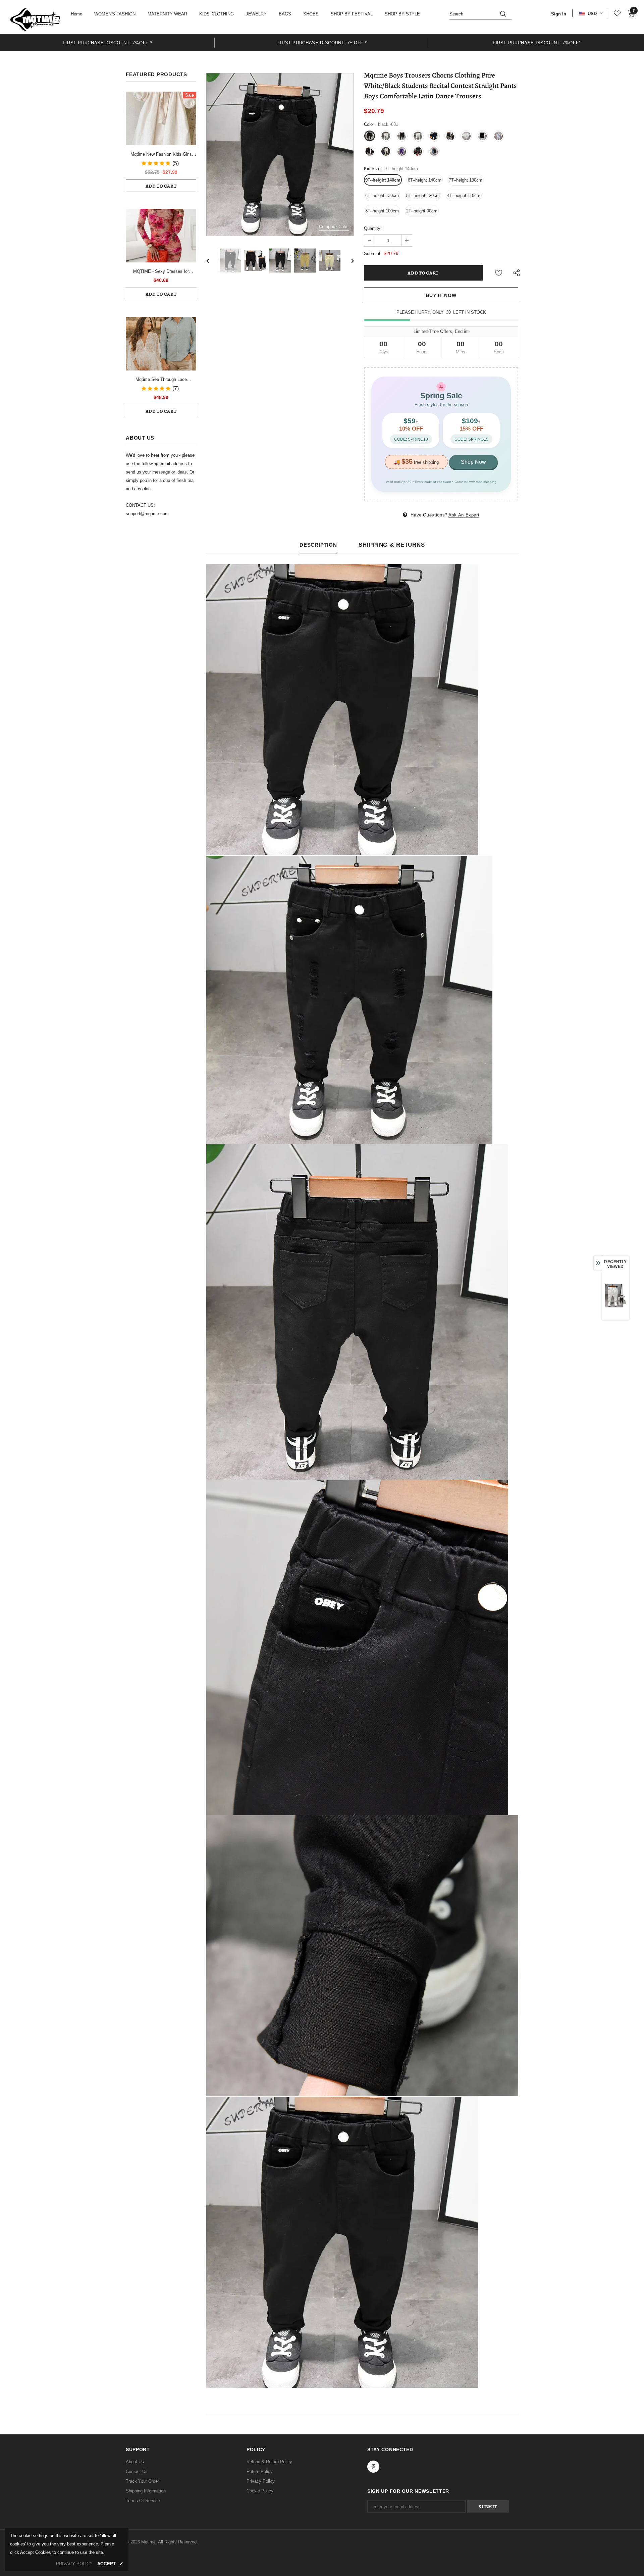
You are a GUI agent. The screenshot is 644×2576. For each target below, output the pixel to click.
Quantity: (373, 228)
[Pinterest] (373, 2467)
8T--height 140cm (425, 180)
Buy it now (441, 295)
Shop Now (473, 462)
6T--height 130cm (382, 195)
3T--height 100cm (382, 211)
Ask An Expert (464, 515)
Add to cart (161, 186)
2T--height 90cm (422, 211)
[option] (107, 42)
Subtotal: (373, 254)
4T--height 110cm (464, 195)
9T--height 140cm (383, 180)
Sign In (559, 14)
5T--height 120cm (423, 195)
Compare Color (334, 227)
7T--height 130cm (466, 180)
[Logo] (35, 19)
